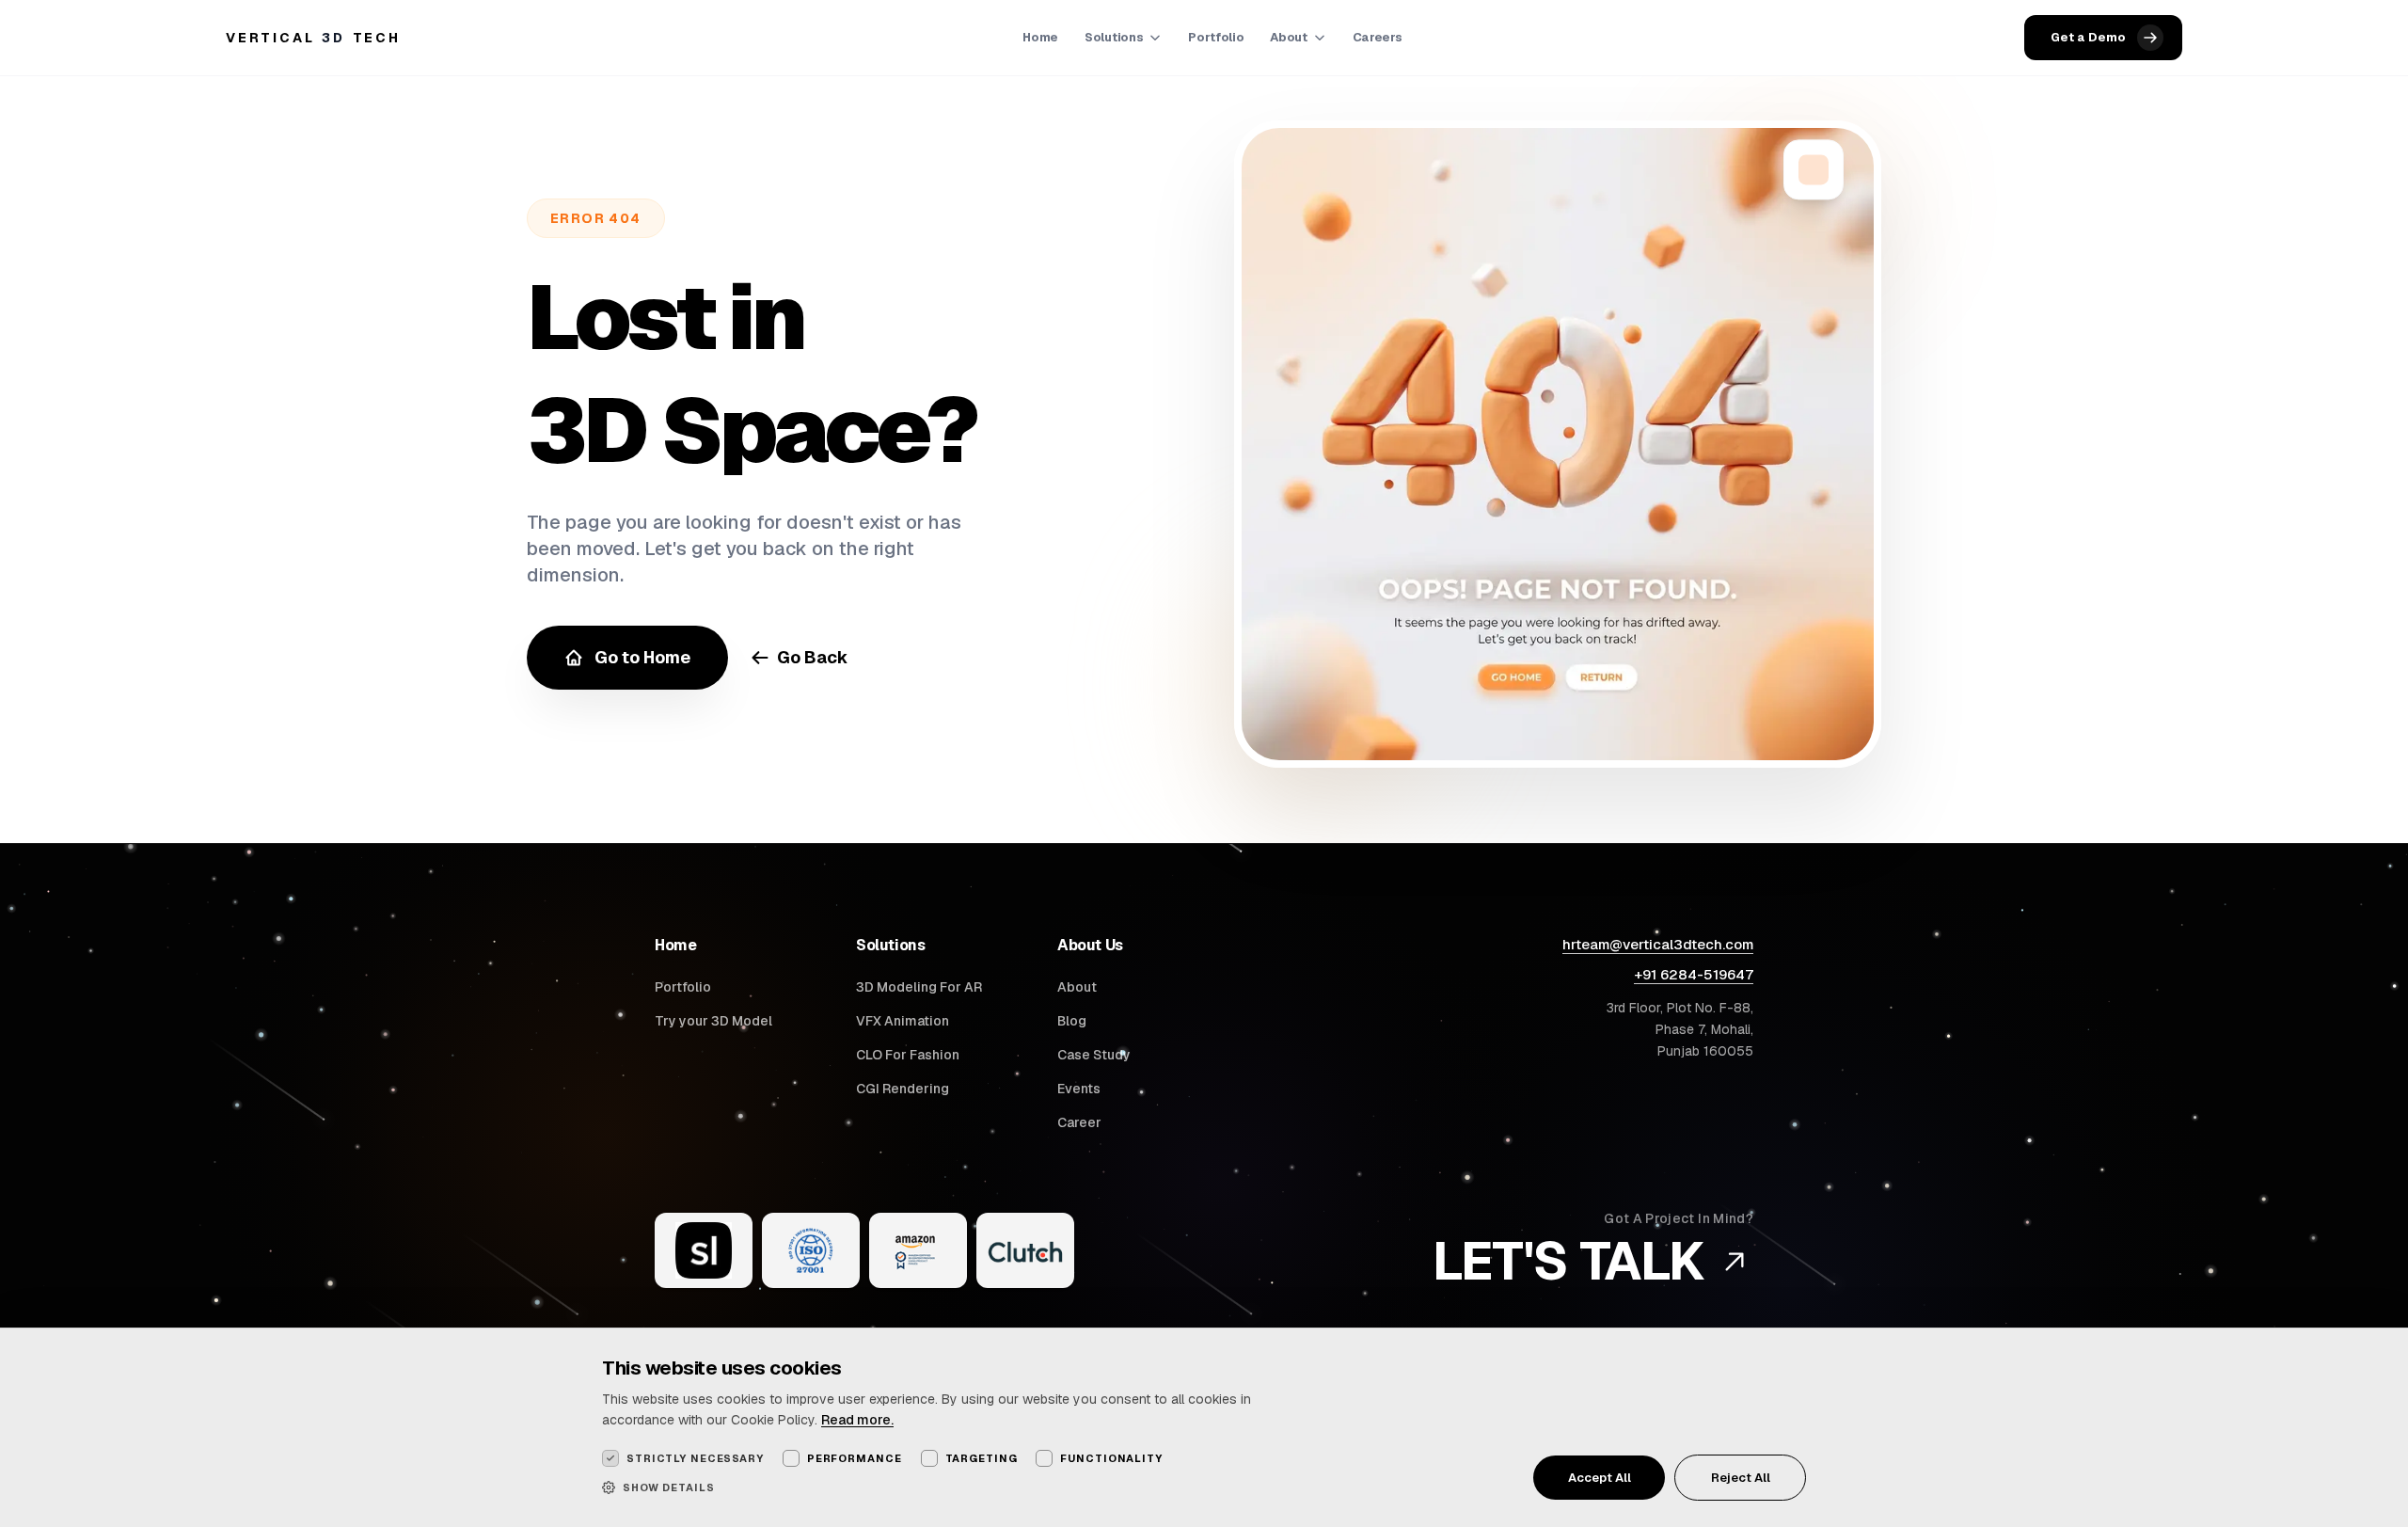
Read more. (857, 1420)
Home (1040, 37)
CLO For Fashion (908, 1055)
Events (1079, 1089)
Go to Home (642, 657)
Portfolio (1216, 37)
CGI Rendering (903, 1089)
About (1288, 37)
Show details (669, 1487)
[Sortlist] (704, 1250)
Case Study (1094, 1055)
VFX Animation (903, 1021)
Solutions (1114, 37)
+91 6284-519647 (1694, 974)
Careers (1378, 37)
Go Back (813, 657)
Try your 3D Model (713, 1021)
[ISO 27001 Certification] (811, 1250)
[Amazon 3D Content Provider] (918, 1250)
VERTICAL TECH (313, 38)
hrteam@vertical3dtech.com (1658, 944)
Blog (1072, 1021)
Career (1079, 1122)
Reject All (1741, 1478)
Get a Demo (2088, 37)
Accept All (1600, 1478)
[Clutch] (1025, 1250)
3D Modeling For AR (919, 987)
